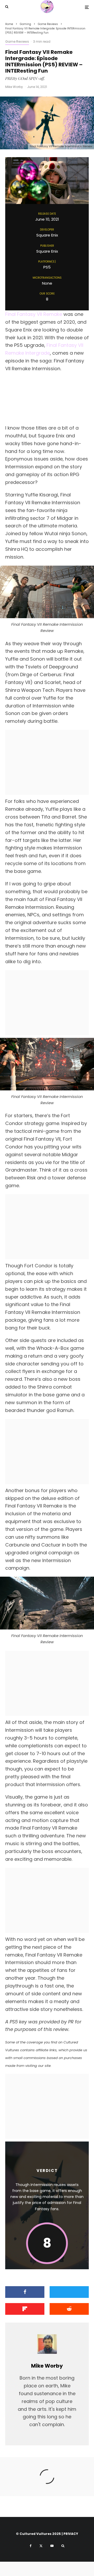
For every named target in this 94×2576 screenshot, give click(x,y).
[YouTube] (52, 2546)
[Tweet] (69, 2292)
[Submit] (69, 2309)
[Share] (25, 2292)
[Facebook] (31, 2546)
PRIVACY (71, 2534)
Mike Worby (14, 87)
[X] (41, 2546)
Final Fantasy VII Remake (34, 314)
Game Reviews (17, 41)
